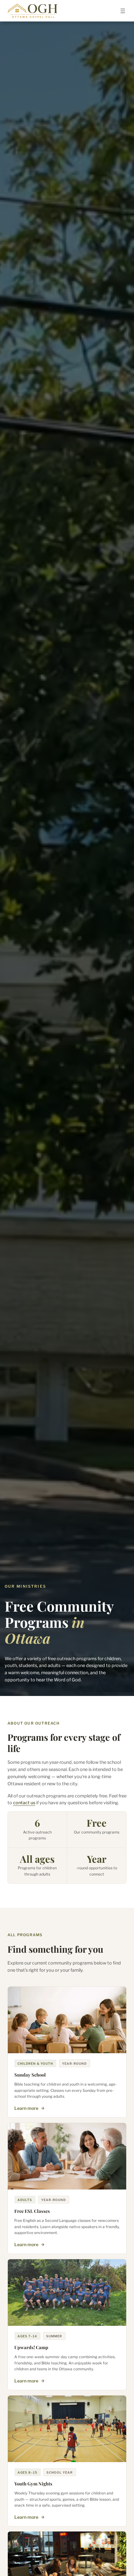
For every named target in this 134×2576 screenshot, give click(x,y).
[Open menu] (123, 11)
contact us (24, 1803)
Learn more (26, 2108)
